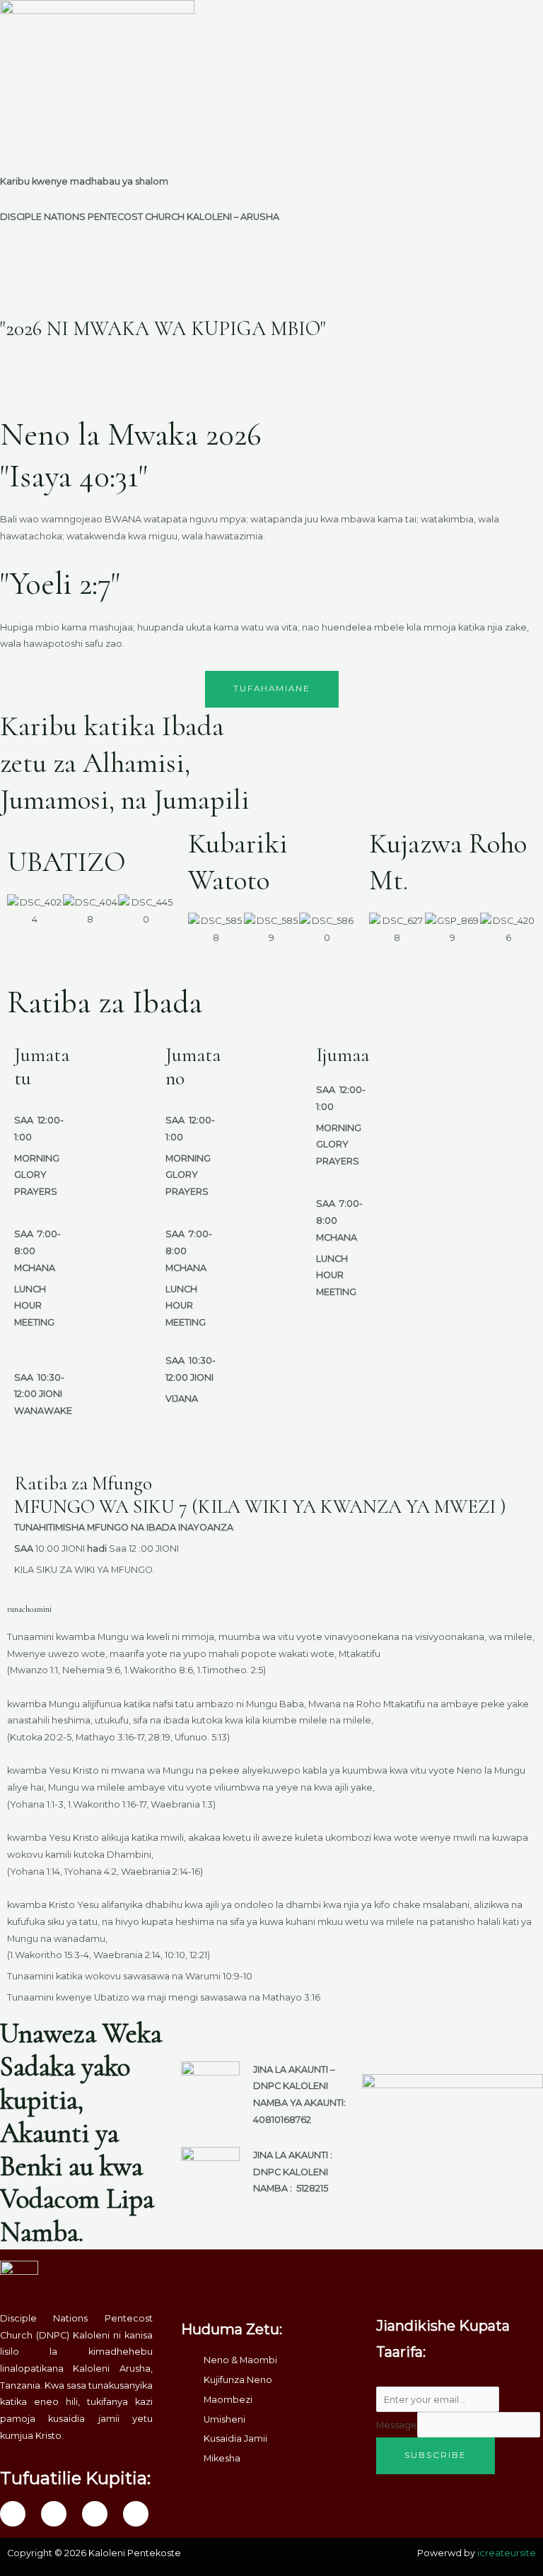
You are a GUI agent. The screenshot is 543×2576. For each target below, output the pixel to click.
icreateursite (507, 2553)
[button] (407, 13)
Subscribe (436, 2455)
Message (397, 2425)
